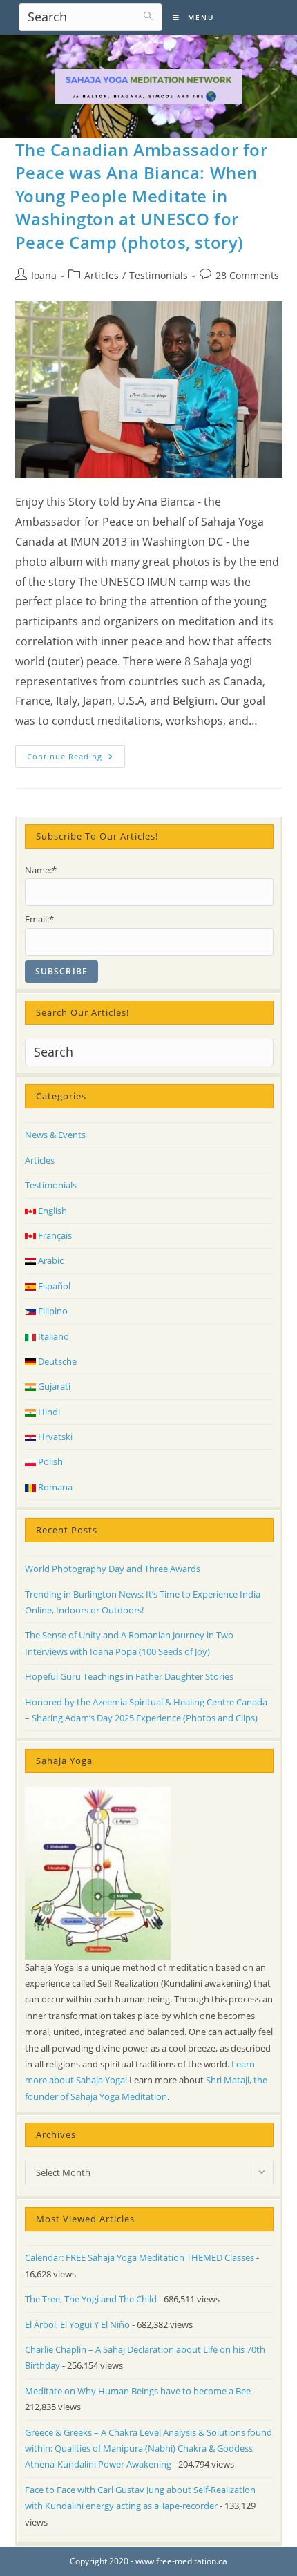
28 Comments (247, 275)
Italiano (52, 1336)
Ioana (44, 275)
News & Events (55, 1135)
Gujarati (53, 1386)
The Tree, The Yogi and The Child (91, 2299)
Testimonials (159, 275)
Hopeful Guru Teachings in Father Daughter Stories (129, 1676)
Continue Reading (76, 759)
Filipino (52, 1311)
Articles (102, 275)
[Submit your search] (148, 16)
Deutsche (56, 1361)
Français (54, 1235)
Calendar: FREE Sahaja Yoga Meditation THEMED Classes (140, 2257)
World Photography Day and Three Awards (113, 1569)
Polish (49, 1461)
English (51, 1211)
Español (53, 1286)
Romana (54, 1487)
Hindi (48, 1412)
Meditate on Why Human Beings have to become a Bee (138, 2391)
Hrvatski (54, 1437)
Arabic (50, 1260)
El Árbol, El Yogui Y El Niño (77, 2324)
